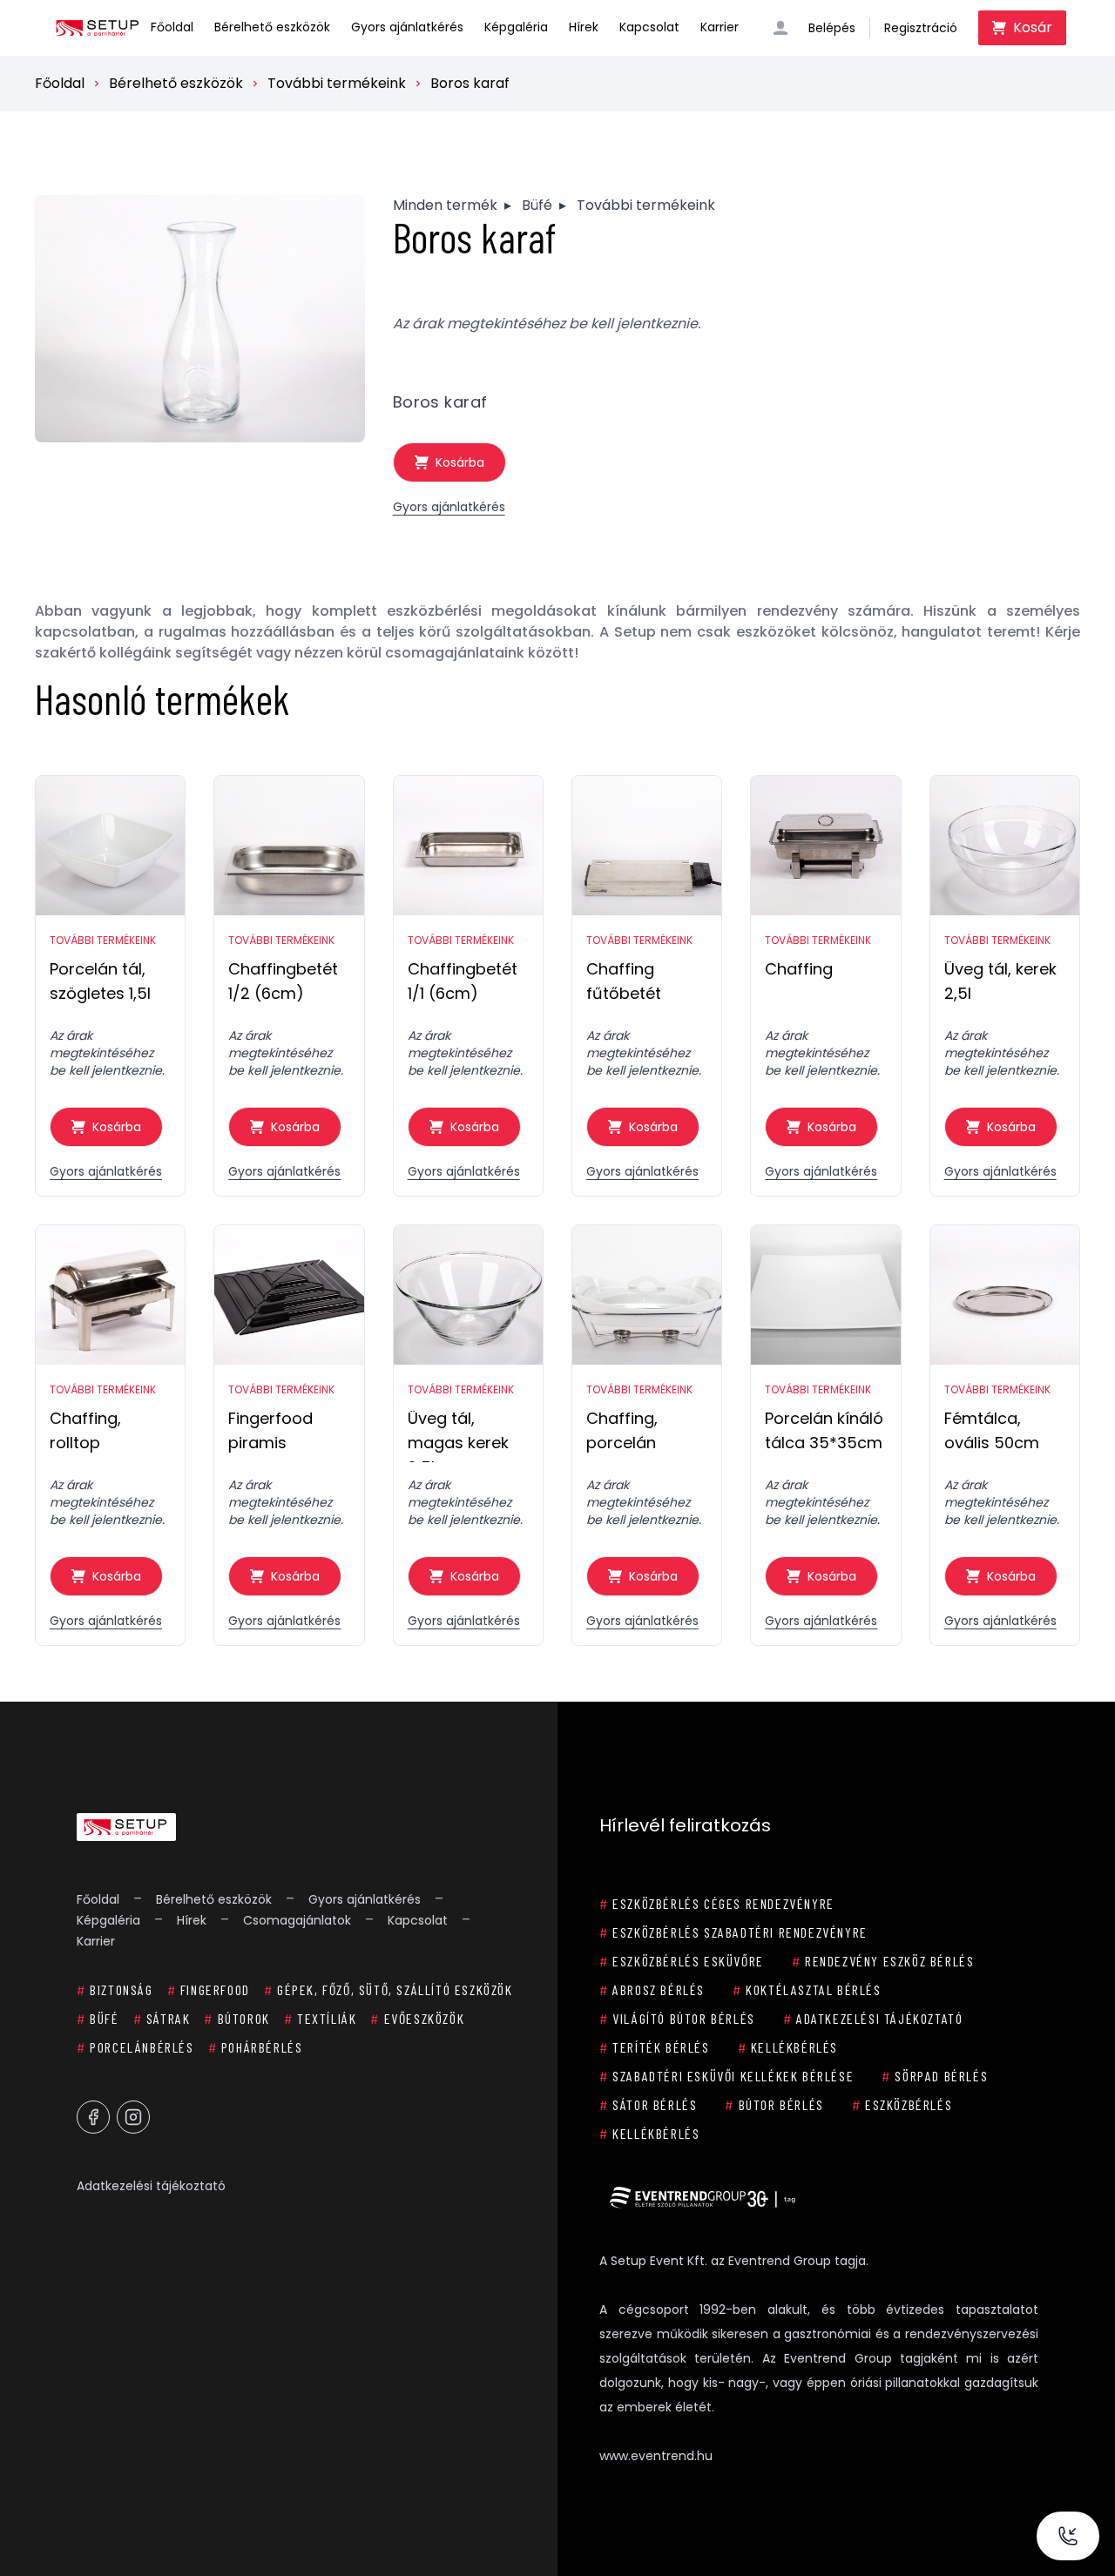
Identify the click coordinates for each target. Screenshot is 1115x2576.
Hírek (584, 27)
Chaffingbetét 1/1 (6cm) (463, 981)
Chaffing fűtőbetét (624, 981)
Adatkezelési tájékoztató (151, 2186)
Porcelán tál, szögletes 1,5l (100, 981)
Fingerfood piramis (270, 1430)
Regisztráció (921, 28)
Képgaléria (516, 27)
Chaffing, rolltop (85, 1430)
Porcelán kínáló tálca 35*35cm (824, 1430)
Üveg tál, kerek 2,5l (1000, 981)
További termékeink (337, 83)
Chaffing (799, 969)
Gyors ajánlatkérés (407, 27)
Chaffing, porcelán (622, 1430)
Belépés (832, 28)
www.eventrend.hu (656, 2456)
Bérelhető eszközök (272, 27)
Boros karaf (470, 83)
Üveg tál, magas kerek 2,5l (458, 1435)
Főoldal (172, 27)
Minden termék (445, 205)
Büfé (537, 205)
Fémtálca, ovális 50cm (992, 1430)
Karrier (720, 27)
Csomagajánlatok (297, 1920)
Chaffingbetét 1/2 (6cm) (283, 981)
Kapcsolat (649, 27)
